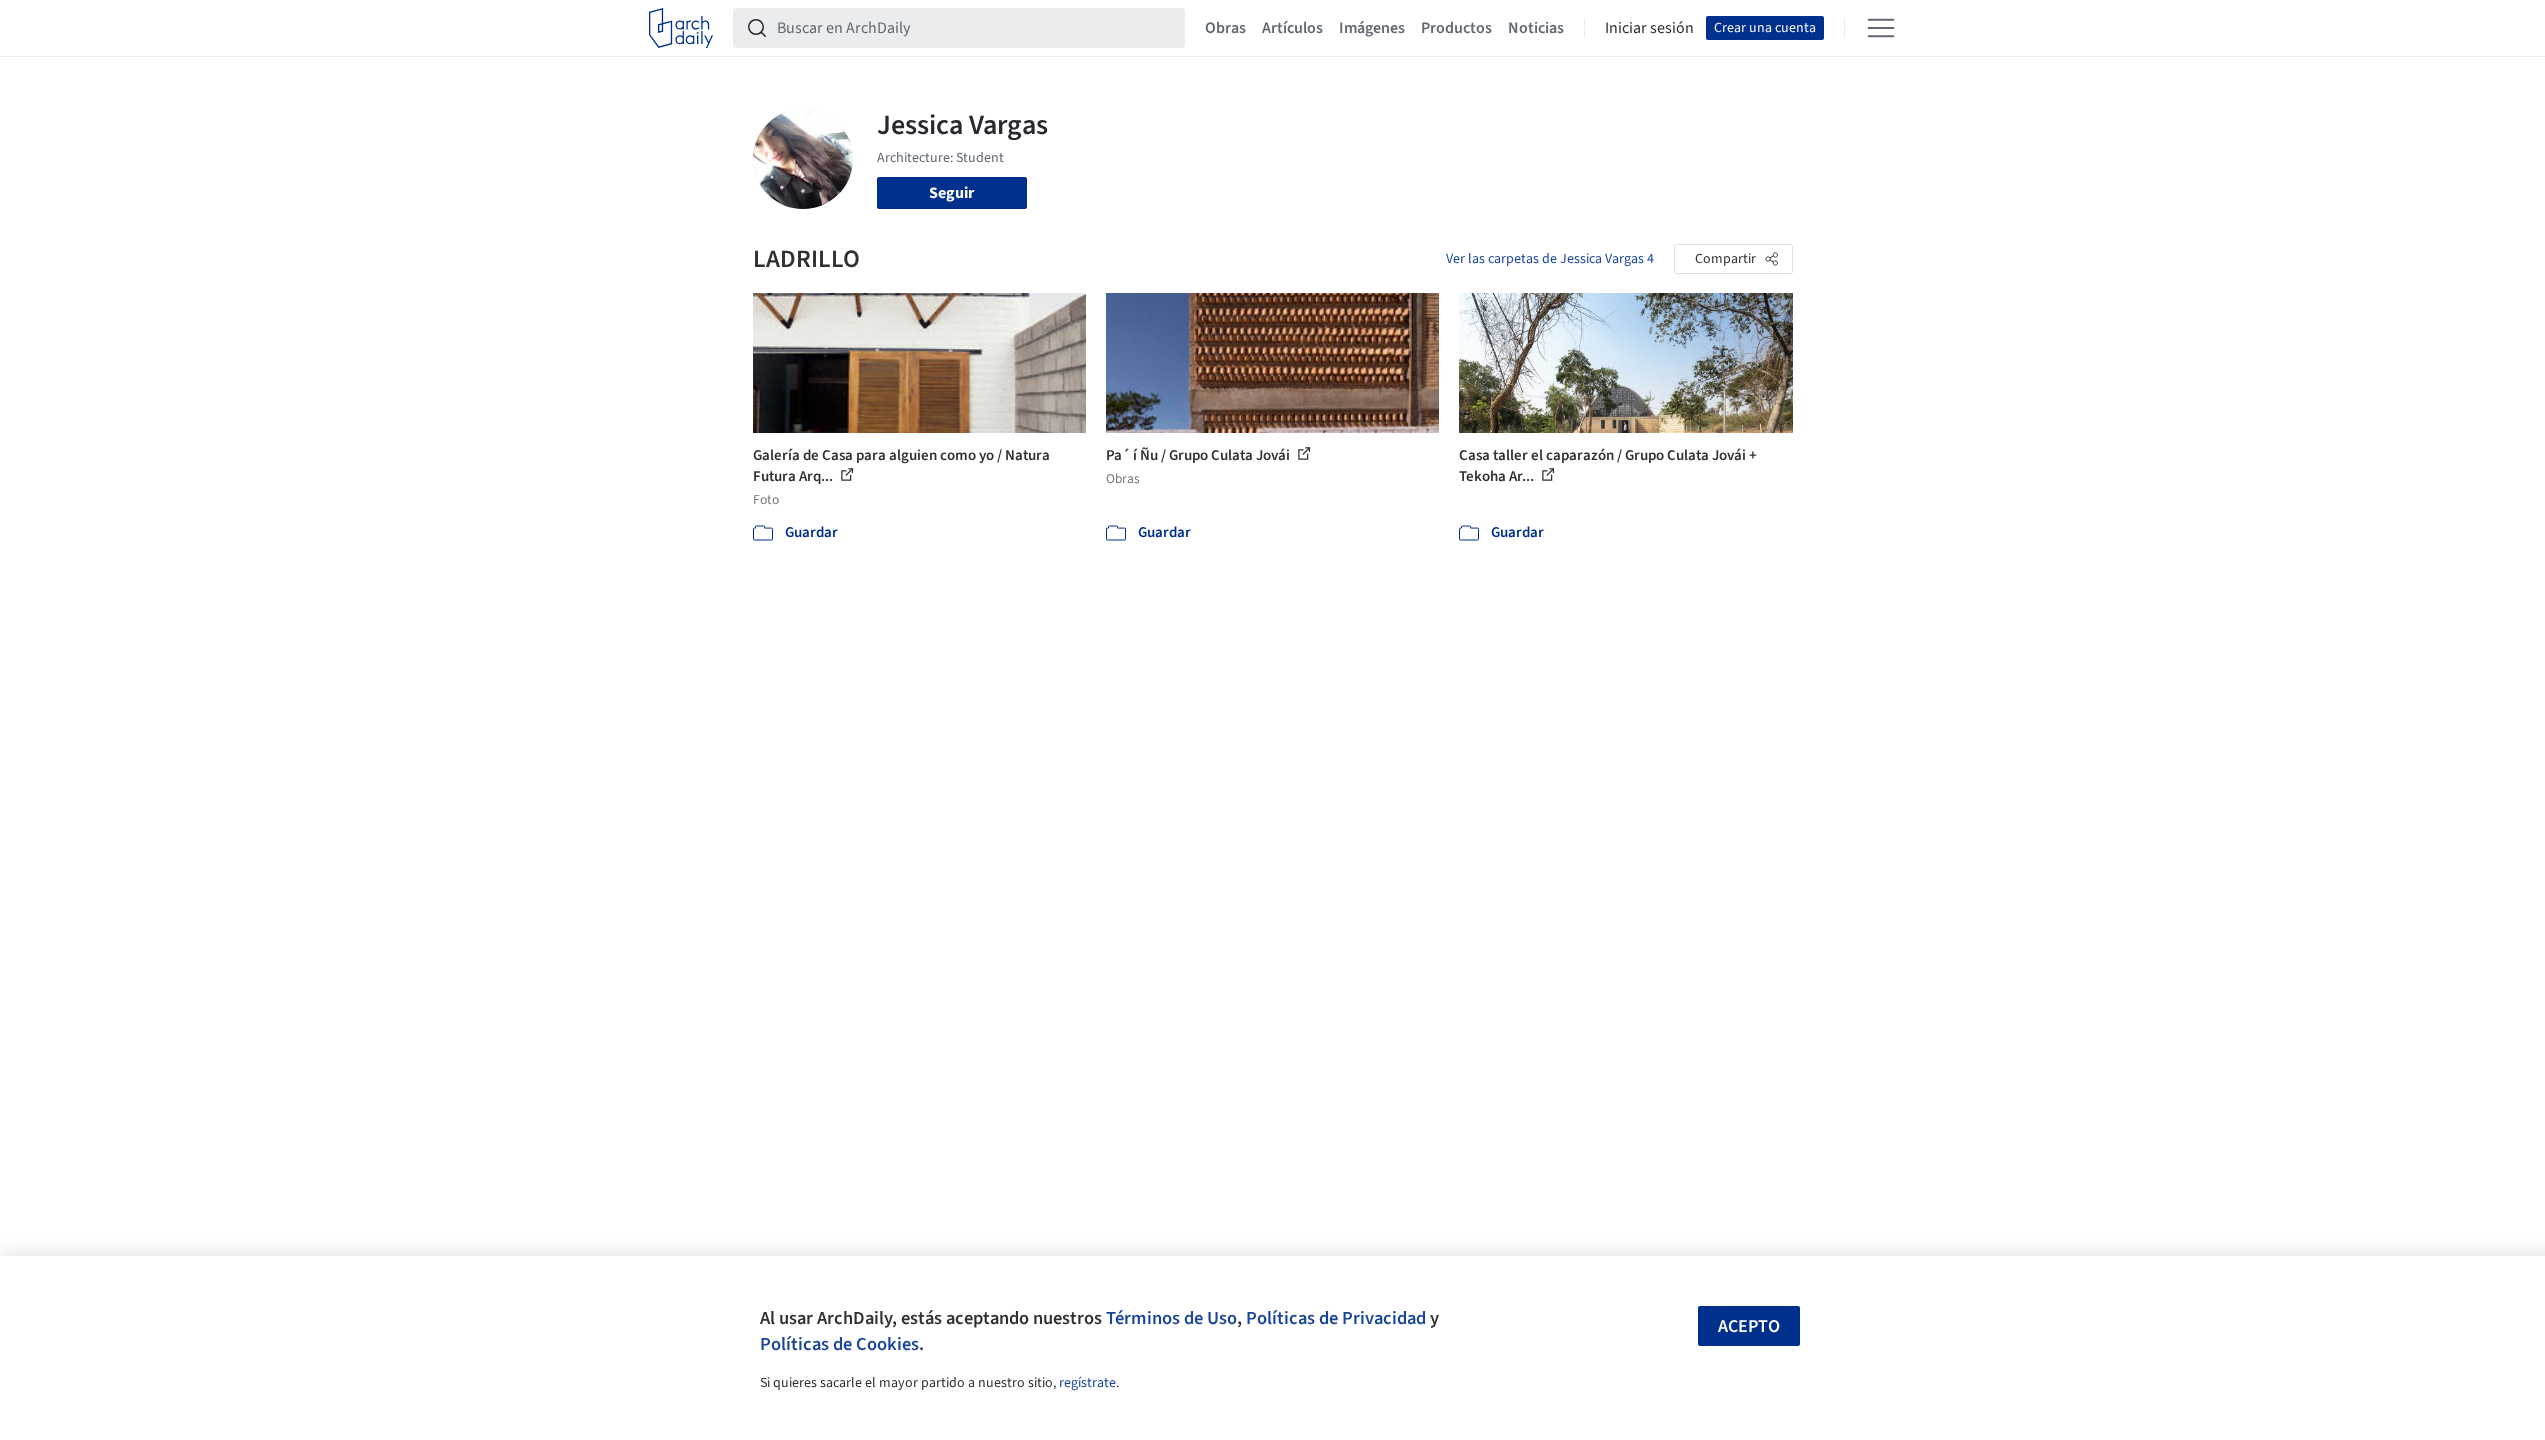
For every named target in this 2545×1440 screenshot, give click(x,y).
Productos (1456, 28)
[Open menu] (1881, 28)
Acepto (1749, 1326)
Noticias (1536, 28)
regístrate (1087, 1383)
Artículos (1292, 28)
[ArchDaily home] (681, 28)
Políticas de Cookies (839, 1344)
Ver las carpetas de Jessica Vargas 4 (1550, 259)
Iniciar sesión (1649, 28)
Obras (1225, 28)
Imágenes (1372, 28)
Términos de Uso (1171, 1318)
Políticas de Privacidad (1336, 1318)
